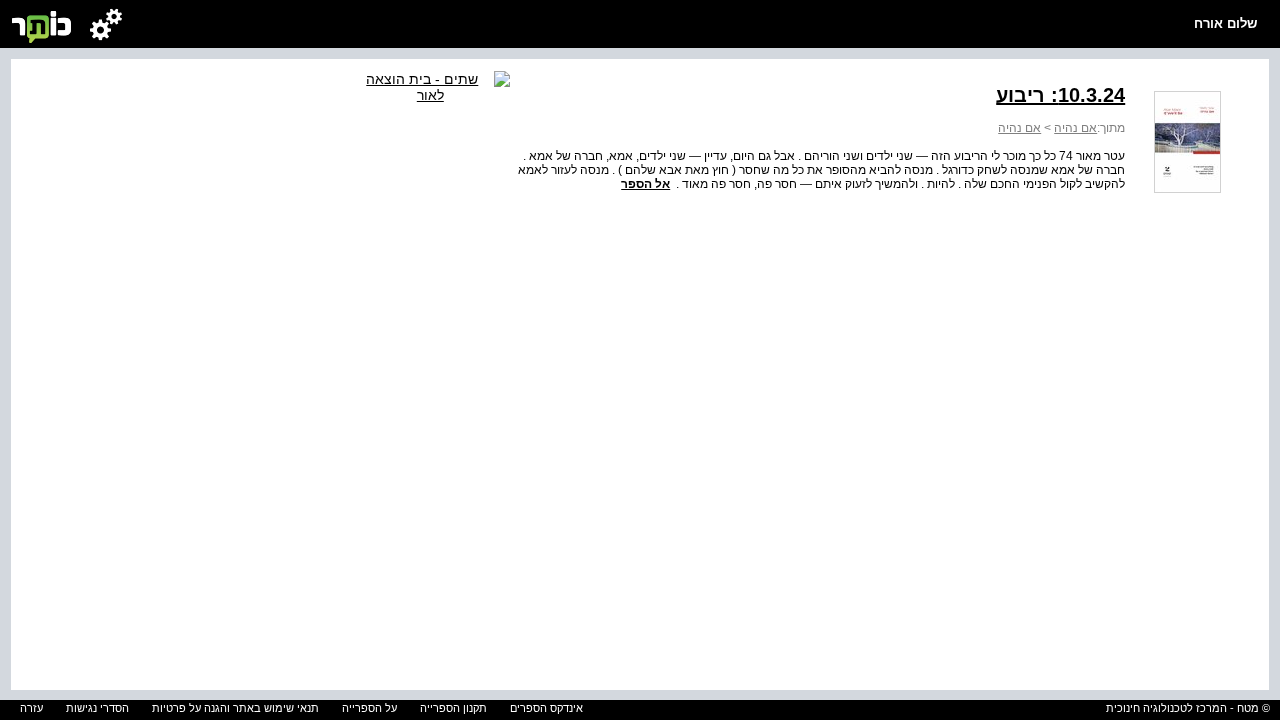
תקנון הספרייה (453, 708)
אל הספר (645, 184)
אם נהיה (1075, 128)
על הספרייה (369, 708)
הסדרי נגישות (97, 708)
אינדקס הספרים (546, 708)
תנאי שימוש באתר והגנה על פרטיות (235, 708)
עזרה (31, 708)
